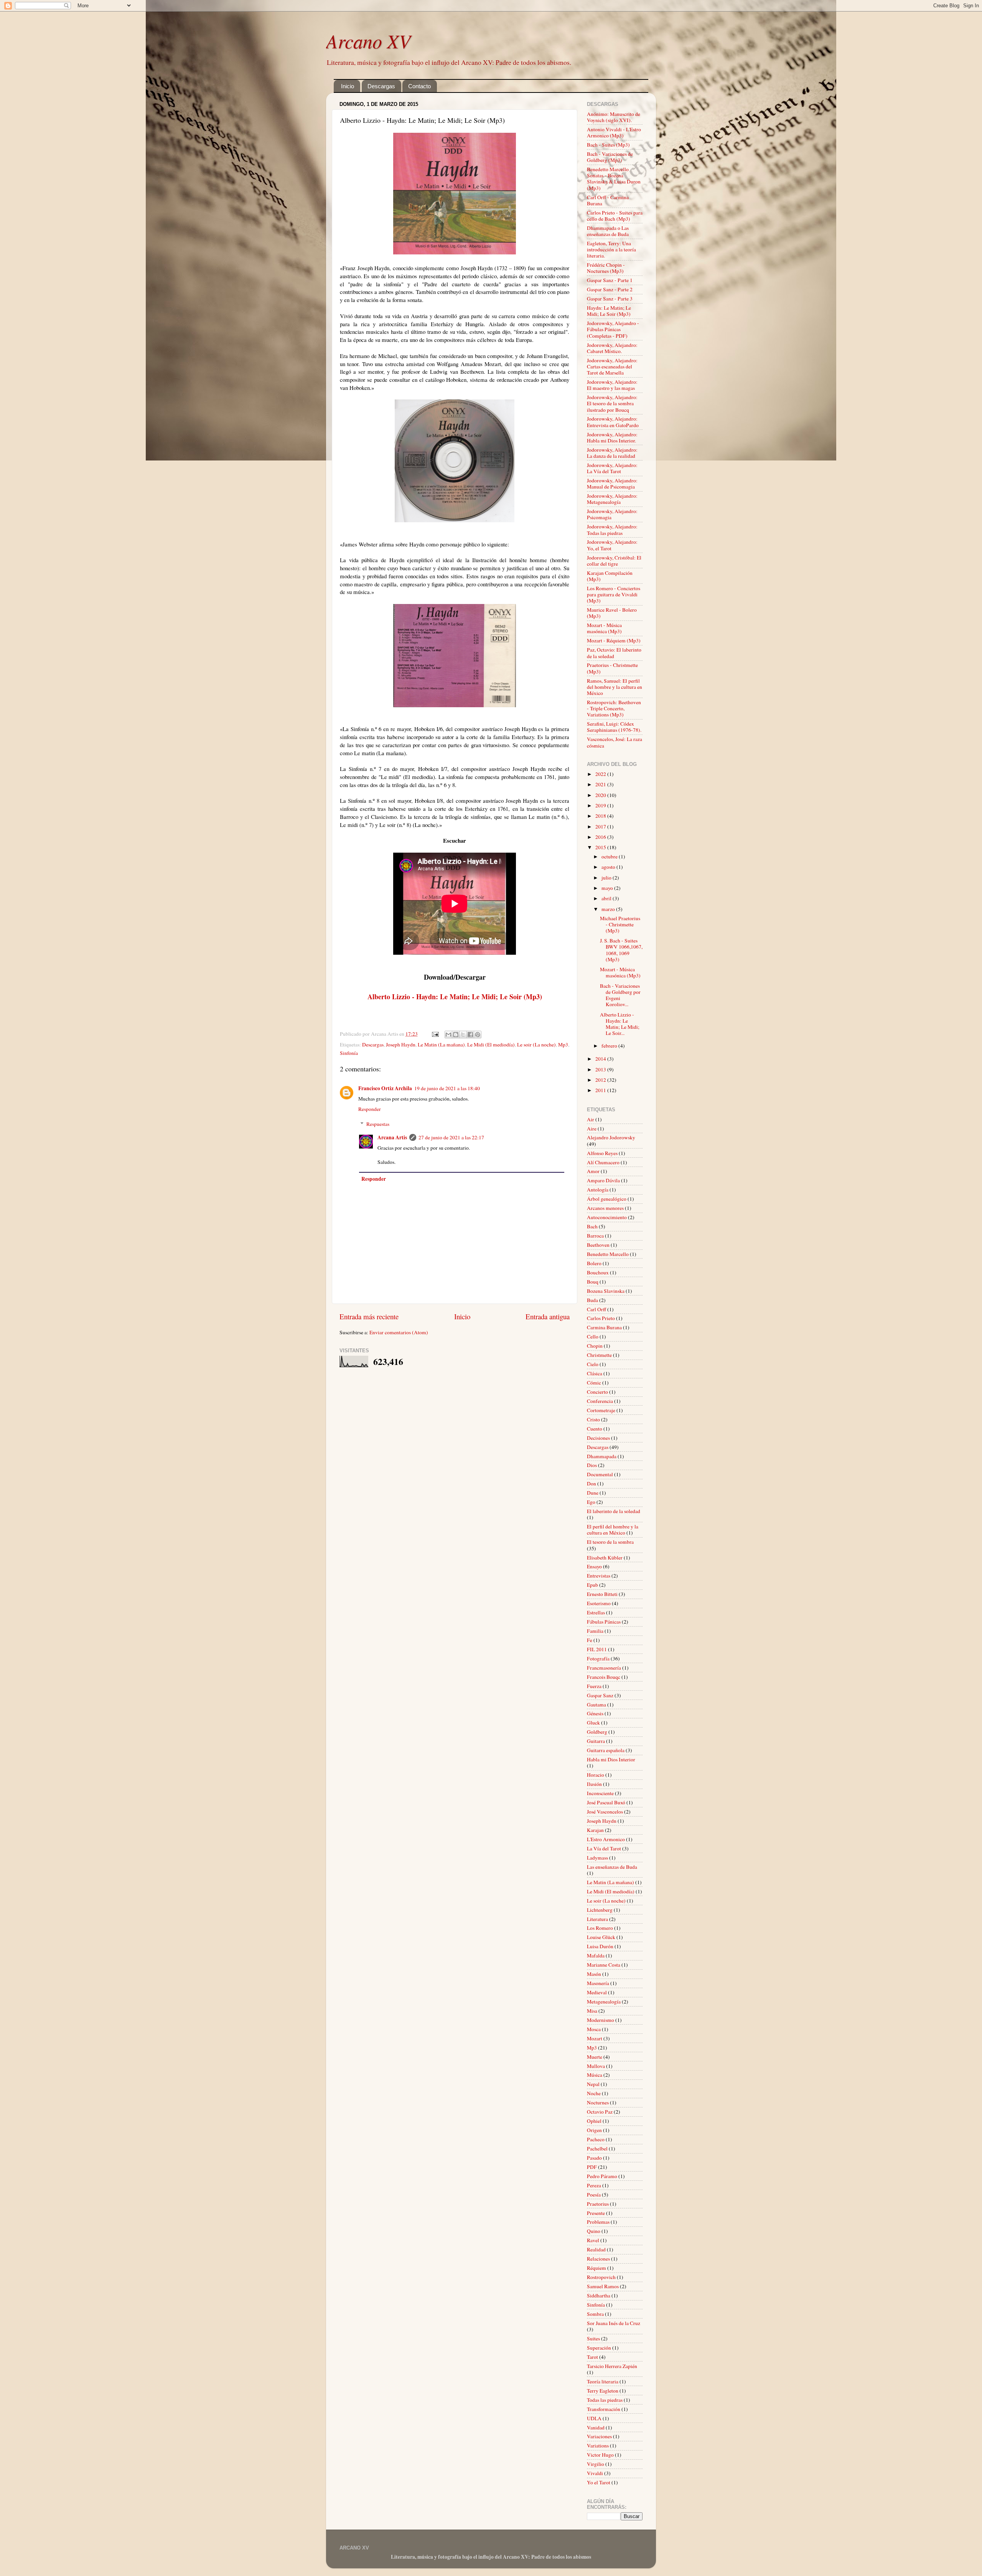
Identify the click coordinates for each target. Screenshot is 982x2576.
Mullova (596, 2066)
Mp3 (563, 1045)
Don (592, 1484)
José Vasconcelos (605, 1812)
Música (595, 2075)
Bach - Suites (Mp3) (608, 145)
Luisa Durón (600, 1946)
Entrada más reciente (369, 1316)
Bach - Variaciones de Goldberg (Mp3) (610, 157)
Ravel (593, 2240)
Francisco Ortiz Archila (385, 1088)
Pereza (594, 2185)
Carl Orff (596, 1309)
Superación (599, 2348)
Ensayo (594, 1566)
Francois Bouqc (604, 1677)
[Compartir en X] (463, 1035)
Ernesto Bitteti (602, 1594)
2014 (601, 1059)
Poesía (594, 2195)
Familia (595, 1631)
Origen (594, 2130)
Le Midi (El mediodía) (491, 1045)
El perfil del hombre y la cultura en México (613, 1530)
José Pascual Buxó (606, 1802)
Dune (593, 1493)
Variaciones (599, 2436)
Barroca (595, 1236)
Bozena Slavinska (606, 1291)
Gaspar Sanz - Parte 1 (610, 280)
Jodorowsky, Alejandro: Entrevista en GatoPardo (613, 422)
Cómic (594, 1383)
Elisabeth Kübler (605, 1558)
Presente (596, 2213)
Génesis (595, 1713)
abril (607, 898)
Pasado (594, 2158)
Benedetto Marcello (608, 1254)
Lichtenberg (600, 1910)
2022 (601, 774)
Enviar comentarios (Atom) (399, 1332)
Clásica (595, 1373)
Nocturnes (598, 2102)
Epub (592, 1585)
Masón (594, 1974)
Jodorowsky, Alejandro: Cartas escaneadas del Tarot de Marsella (612, 366)
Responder (370, 1109)
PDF (592, 2167)
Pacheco (596, 2139)
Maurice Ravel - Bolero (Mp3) (612, 613)
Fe (590, 1640)
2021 (601, 784)
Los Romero (600, 1928)
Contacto (419, 86)
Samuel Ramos (603, 2286)
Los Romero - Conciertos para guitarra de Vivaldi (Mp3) (614, 594)
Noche (594, 2093)
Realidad (596, 2249)
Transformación (604, 2409)
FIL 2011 (597, 1649)
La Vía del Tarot (604, 1848)
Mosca (594, 2029)
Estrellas (596, 1612)
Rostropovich (601, 2277)
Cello (593, 1337)
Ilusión (594, 1784)
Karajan (595, 1830)
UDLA (594, 2418)
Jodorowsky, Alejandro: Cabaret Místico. (612, 348)
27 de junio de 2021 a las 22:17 (451, 1137)
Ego (591, 1502)
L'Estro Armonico (606, 1839)
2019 (601, 805)
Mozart (595, 2038)
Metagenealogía (604, 2002)
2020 (601, 795)
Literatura (597, 1919)
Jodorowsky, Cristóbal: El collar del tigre (614, 561)
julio (607, 878)
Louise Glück (601, 1937)
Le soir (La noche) (536, 1045)
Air (591, 1119)
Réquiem (596, 2268)
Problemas (598, 2222)
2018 (601, 816)
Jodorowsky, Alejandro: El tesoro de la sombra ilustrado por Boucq (612, 403)
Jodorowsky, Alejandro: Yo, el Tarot (612, 545)
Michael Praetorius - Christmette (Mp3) (620, 924)
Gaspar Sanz (600, 1695)
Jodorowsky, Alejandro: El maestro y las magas (612, 385)
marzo (609, 909)
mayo (608, 888)
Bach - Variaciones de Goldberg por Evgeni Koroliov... (620, 995)
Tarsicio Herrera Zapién (612, 2366)
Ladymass (597, 1858)
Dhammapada (602, 1456)
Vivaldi (595, 2473)
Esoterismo (599, 1603)
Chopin (595, 1346)
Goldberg (597, 1732)
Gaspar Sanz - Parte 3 (610, 299)
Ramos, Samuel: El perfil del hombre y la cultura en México (615, 687)
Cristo (593, 1419)
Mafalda (596, 1956)
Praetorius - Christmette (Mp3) (612, 668)
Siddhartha (599, 2295)
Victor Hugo (600, 2455)
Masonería (598, 1983)
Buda (592, 1300)
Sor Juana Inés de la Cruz (614, 2323)
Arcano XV (368, 41)
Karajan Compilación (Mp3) (610, 576)
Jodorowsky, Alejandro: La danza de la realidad (612, 453)
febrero (610, 1046)
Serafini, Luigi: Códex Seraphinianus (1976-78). (614, 727)
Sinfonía (349, 1053)
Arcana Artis (392, 1137)
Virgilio (596, 2464)
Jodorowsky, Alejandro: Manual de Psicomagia (612, 484)
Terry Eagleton (603, 2391)
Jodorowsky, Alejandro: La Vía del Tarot (612, 468)
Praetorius (598, 2204)
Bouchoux (598, 1272)
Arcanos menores (605, 1208)
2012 (601, 1080)
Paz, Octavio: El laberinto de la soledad (614, 653)
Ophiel (594, 2121)
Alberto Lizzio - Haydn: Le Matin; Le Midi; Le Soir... (620, 1024)
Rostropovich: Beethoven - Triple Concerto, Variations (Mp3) (614, 708)
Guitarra (596, 1741)
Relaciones (598, 2259)
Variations (598, 2446)
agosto (609, 867)
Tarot (592, 2357)
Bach (592, 1226)
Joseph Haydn (401, 1045)
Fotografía (598, 1658)
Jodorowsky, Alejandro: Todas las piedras (612, 530)
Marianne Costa (604, 1965)
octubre (610, 856)
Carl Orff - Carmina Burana (608, 200)
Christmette (599, 1355)
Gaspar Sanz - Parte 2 (610, 289)
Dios (592, 1465)
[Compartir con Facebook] (470, 1035)
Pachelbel (597, 2149)
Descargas (381, 86)
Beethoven (598, 1245)
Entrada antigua (548, 1316)
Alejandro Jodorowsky (611, 1137)
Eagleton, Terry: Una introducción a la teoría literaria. (611, 249)
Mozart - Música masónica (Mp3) (604, 628)
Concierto (597, 1392)
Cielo (593, 1364)
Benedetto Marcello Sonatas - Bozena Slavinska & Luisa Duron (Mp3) (614, 179)
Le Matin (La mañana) (441, 1045)
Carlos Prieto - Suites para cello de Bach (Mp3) (615, 216)
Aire (592, 1129)
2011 (601, 1090)
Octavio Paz (600, 2112)
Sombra (595, 2314)
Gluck (593, 1723)
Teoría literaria (603, 2381)
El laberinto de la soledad (614, 1511)
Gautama (596, 1705)
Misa (592, 2011)
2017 (601, 827)
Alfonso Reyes (602, 1153)
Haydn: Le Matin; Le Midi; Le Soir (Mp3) (609, 311)
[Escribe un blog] (456, 1035)
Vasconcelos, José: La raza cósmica (615, 742)
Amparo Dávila (603, 1180)
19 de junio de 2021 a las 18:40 (447, 1088)
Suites (593, 2338)
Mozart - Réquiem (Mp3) (614, 640)
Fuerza (594, 1686)
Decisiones (598, 1438)
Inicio (348, 86)
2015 (601, 847)
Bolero (594, 1263)
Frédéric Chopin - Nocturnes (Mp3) (606, 268)
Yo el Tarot (599, 2482)
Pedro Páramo (602, 2176)
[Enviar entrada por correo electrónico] (435, 1034)
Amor (593, 1171)
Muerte (595, 2057)
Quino (594, 2231)
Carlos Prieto (601, 1318)
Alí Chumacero (603, 1162)
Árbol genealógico (607, 1199)
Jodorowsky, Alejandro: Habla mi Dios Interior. (612, 437)
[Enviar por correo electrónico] (448, 1035)
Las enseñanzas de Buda (612, 1867)
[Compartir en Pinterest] (478, 1035)
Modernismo (601, 2020)
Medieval (597, 1992)
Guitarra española (606, 1750)
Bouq (593, 1282)
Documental (600, 1474)
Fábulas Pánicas (604, 1622)
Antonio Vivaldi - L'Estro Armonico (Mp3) (614, 132)
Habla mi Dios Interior (611, 1759)
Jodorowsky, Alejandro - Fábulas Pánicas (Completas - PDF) (613, 329)
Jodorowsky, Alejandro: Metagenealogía (612, 499)
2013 (601, 1069)
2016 (601, 837)
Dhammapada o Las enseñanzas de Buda (608, 231)
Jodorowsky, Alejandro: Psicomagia (612, 514)
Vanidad (596, 2427)
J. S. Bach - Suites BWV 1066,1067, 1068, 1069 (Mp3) (621, 950)
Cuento (595, 1429)
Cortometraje (601, 1410)
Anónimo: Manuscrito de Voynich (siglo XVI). (614, 117)
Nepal (593, 2084)
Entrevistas (599, 1576)
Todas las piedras (605, 2400)
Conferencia (600, 1401)
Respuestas (378, 1124)
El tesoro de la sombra (610, 1542)
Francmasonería (604, 1668)
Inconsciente (600, 1793)
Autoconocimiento (607, 1217)
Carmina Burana (604, 1327)
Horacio (596, 1775)
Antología (598, 1190)
